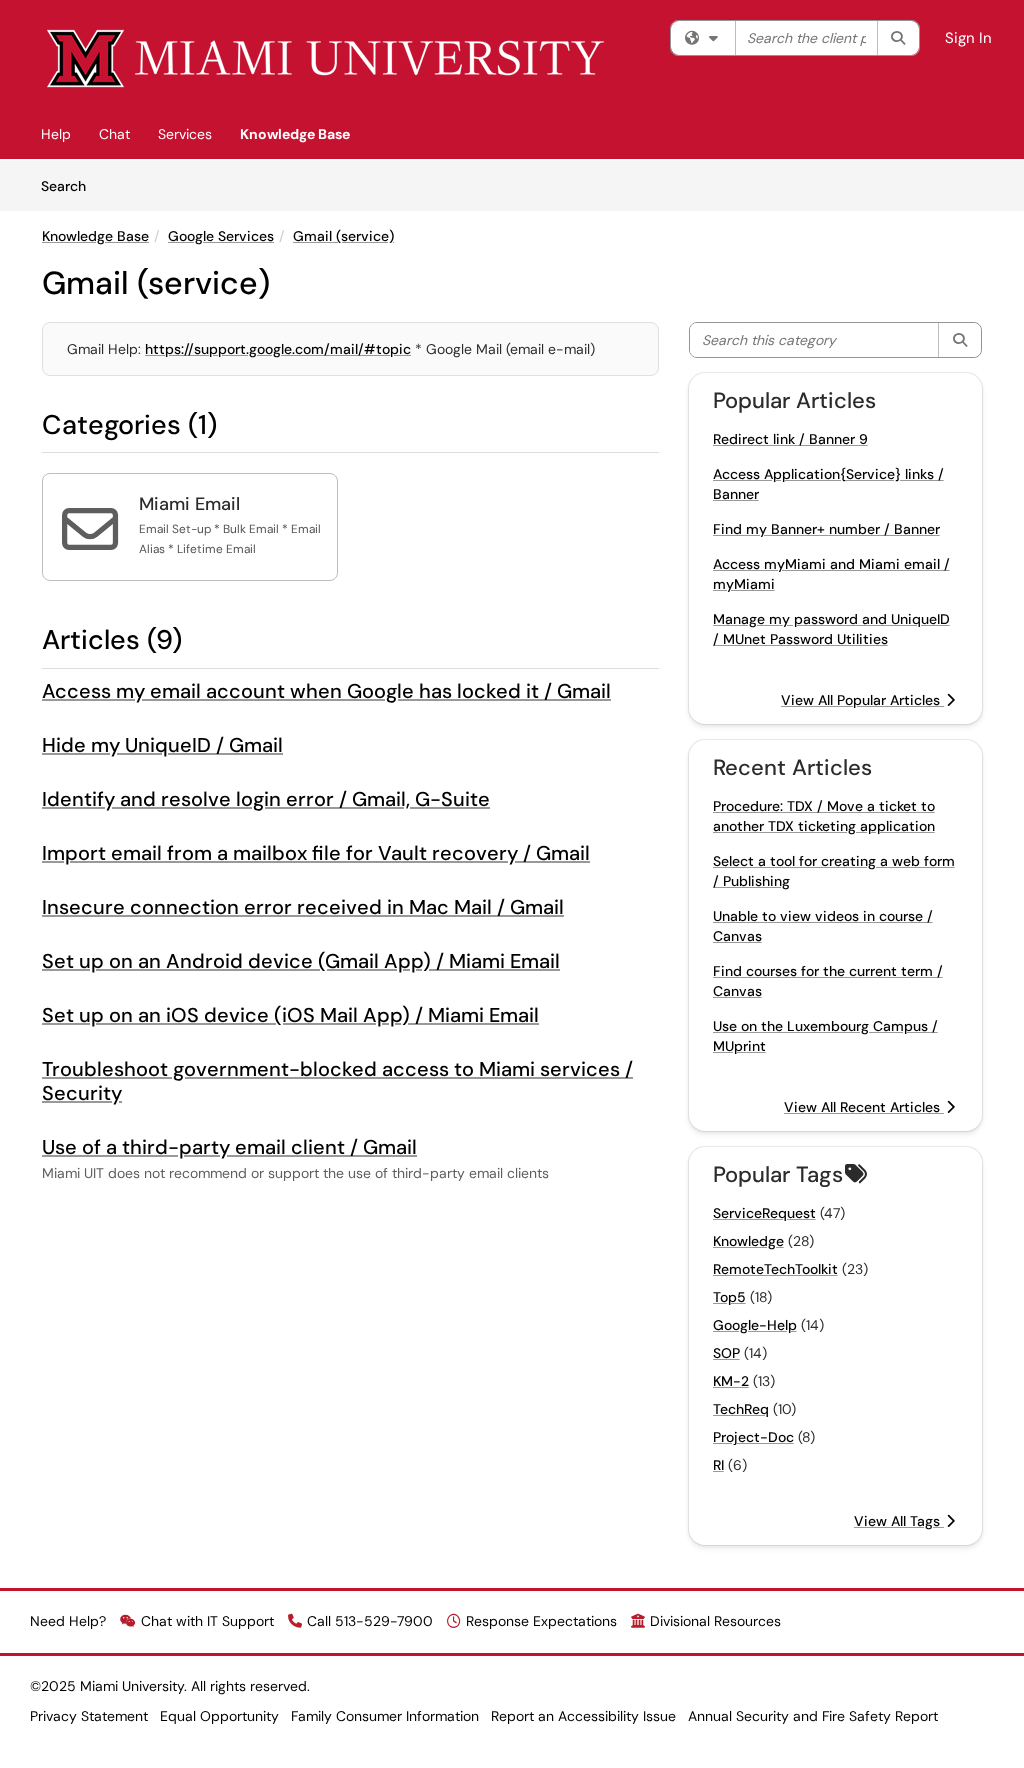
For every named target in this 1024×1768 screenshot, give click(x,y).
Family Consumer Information (385, 1716)
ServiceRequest (764, 1213)
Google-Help (755, 1325)
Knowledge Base (295, 134)
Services (185, 134)
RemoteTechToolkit (775, 1269)
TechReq (741, 1409)
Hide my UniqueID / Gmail (162, 745)
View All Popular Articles (862, 700)
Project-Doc (753, 1437)
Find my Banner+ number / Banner (826, 529)
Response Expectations (541, 1621)
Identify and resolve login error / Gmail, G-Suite (266, 799)
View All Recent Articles (864, 1107)
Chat (114, 134)
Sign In (968, 38)
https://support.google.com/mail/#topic (278, 349)
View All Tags (899, 1521)
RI (718, 1465)
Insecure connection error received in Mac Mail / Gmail (303, 907)
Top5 (729, 1297)
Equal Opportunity (219, 1716)
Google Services (221, 236)
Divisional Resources (715, 1621)
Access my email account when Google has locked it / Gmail (326, 691)
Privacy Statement (89, 1716)
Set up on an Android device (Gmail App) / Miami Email (301, 961)
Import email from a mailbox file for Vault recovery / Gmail (316, 853)
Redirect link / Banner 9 (790, 439)
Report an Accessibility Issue (583, 1716)
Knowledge (748, 1241)
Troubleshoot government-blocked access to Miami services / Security (337, 1081)
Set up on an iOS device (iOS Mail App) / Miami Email (290, 1015)
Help (56, 134)
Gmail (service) (343, 236)
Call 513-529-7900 (370, 1621)
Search (70, 185)
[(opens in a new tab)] (327, 59)
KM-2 (731, 1381)
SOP (726, 1353)
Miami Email (189, 504)
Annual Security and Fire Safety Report (813, 1716)
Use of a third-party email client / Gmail (229, 1147)
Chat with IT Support (207, 1621)
